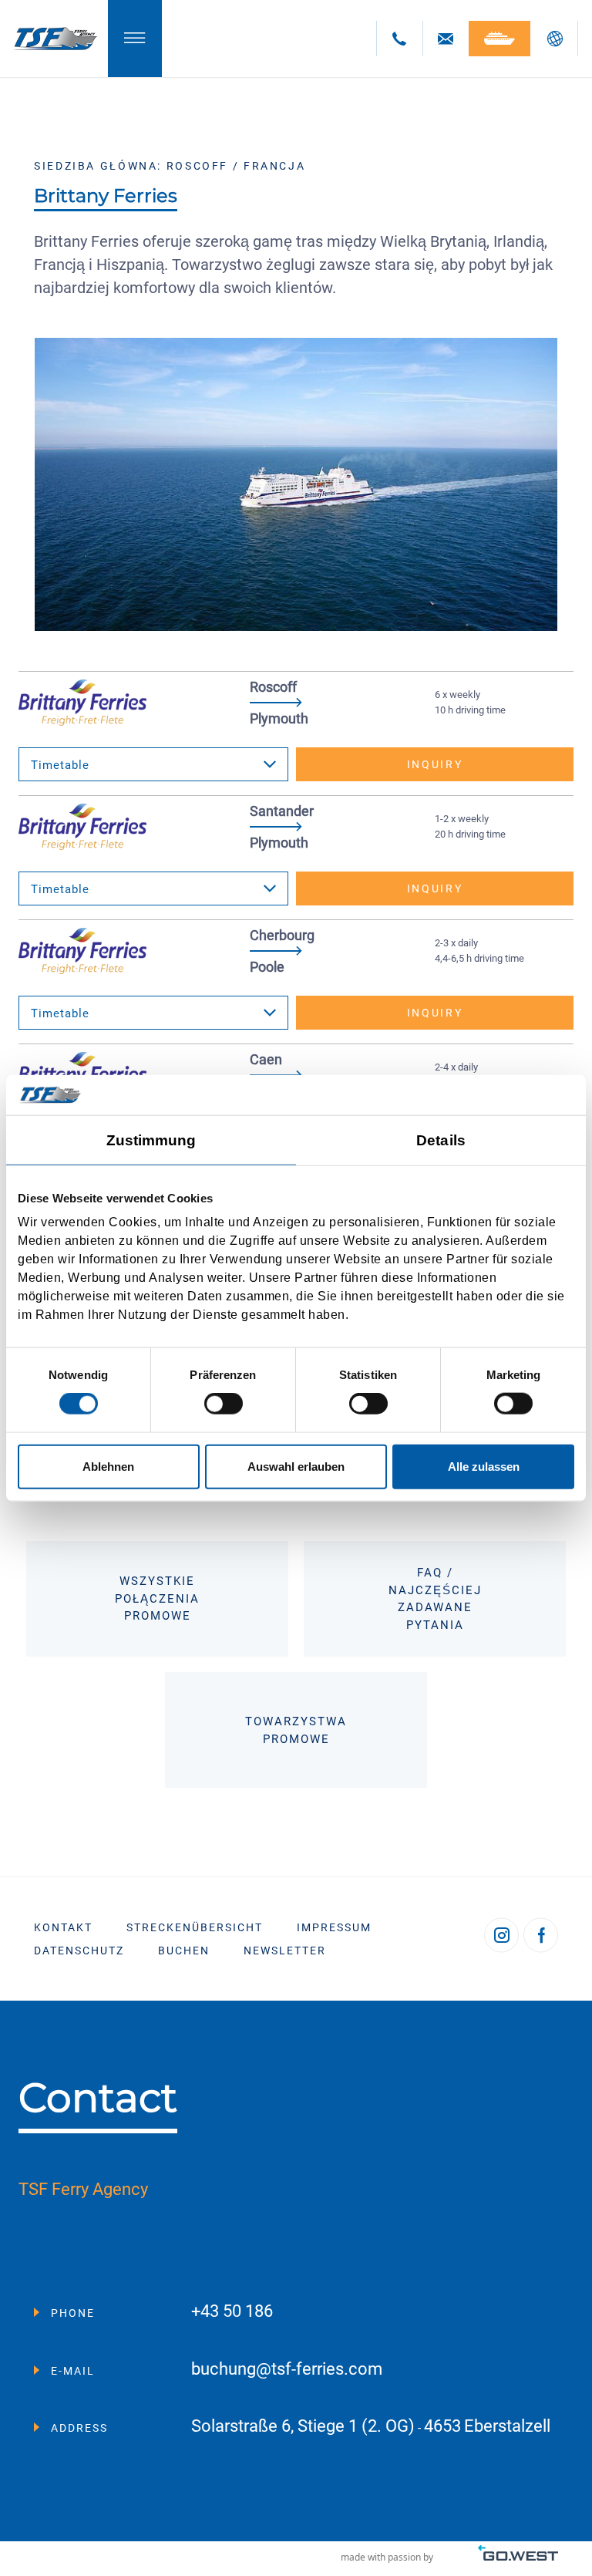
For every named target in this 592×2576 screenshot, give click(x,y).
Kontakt (63, 1927)
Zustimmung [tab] (151, 1140)
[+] (296, 485)
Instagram (501, 1935)
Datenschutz (79, 1951)
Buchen (184, 1951)
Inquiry (435, 764)
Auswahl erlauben (296, 1466)
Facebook (541, 1935)
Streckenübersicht (195, 1927)
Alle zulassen (484, 1466)
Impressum (334, 1927)
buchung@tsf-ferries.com (287, 2370)
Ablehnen (108, 1466)
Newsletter (285, 1951)
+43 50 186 (232, 2312)
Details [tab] (441, 1140)
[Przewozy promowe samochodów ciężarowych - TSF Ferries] (54, 39)
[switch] (224, 1404)
